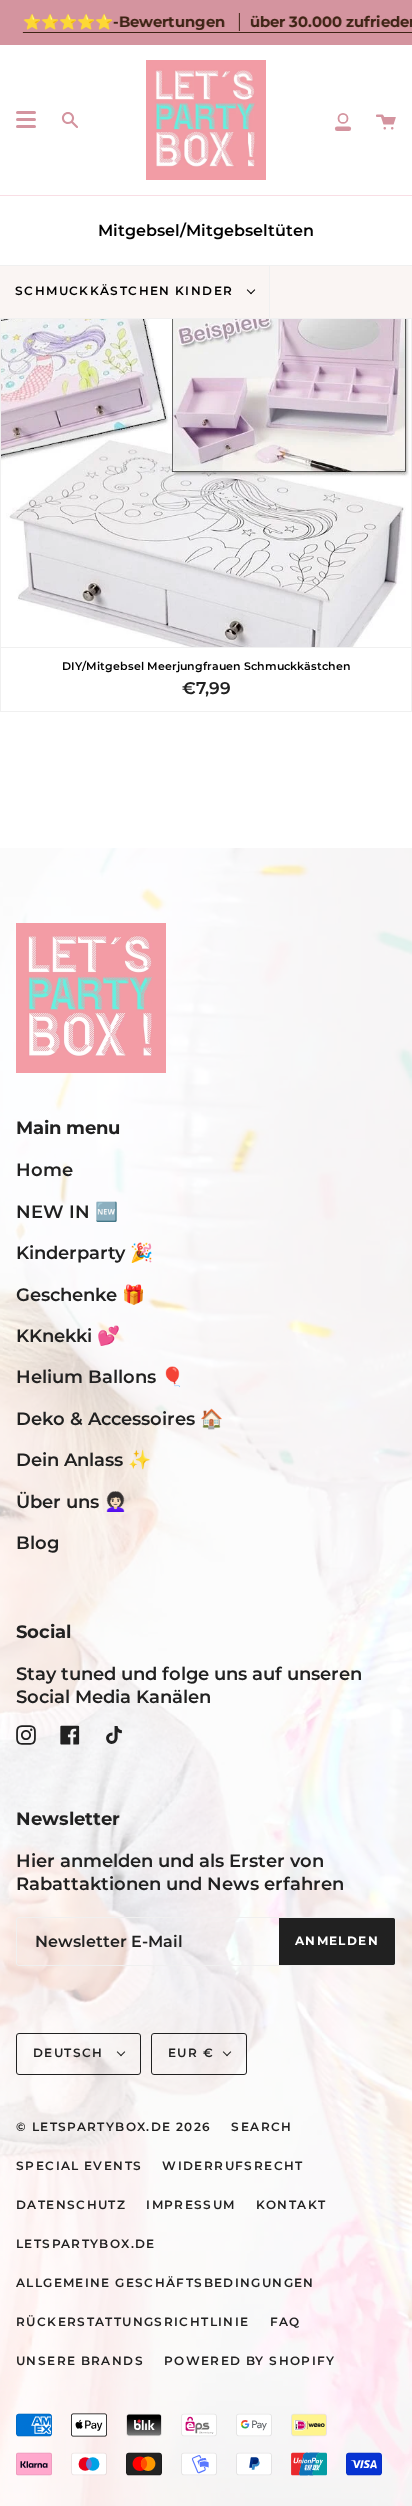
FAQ (285, 2322)
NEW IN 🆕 (67, 1211)
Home (44, 1169)
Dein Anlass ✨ (83, 1459)
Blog (37, 1542)
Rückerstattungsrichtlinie (133, 2322)
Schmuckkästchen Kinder (126, 291)
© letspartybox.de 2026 (113, 2127)
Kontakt (291, 2205)
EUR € (191, 2053)
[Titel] (343, 120)
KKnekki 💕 (68, 1335)
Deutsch (70, 2053)
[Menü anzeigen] (26, 120)
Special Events (79, 2166)
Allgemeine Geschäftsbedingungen (165, 2283)
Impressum (190, 2205)
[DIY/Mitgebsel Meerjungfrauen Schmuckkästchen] (206, 483)
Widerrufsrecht (232, 2166)
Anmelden (337, 1941)
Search (261, 2127)
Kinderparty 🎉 (84, 1252)
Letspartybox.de (86, 2244)
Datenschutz (71, 2205)
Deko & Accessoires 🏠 (119, 1418)
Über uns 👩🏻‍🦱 (71, 1501)
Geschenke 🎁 (80, 1294)
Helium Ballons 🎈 (100, 1376)
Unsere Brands (80, 2361)
